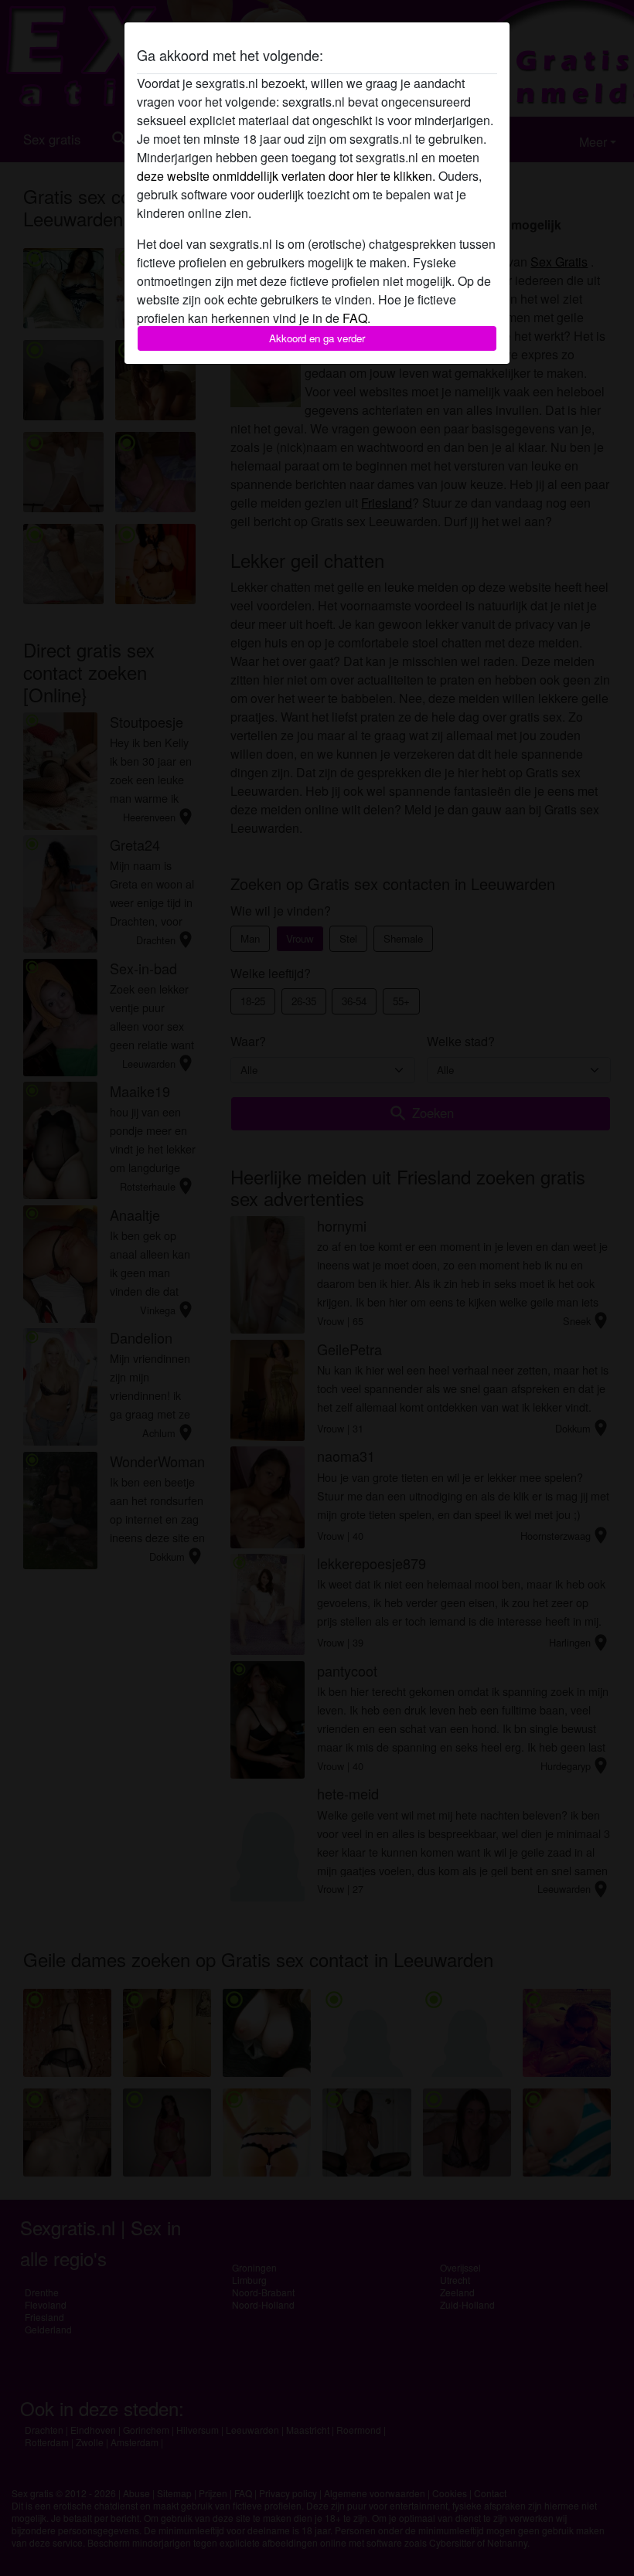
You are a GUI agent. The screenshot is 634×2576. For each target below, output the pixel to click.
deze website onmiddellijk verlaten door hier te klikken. (286, 176)
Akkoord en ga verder (317, 338)
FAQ (355, 318)
